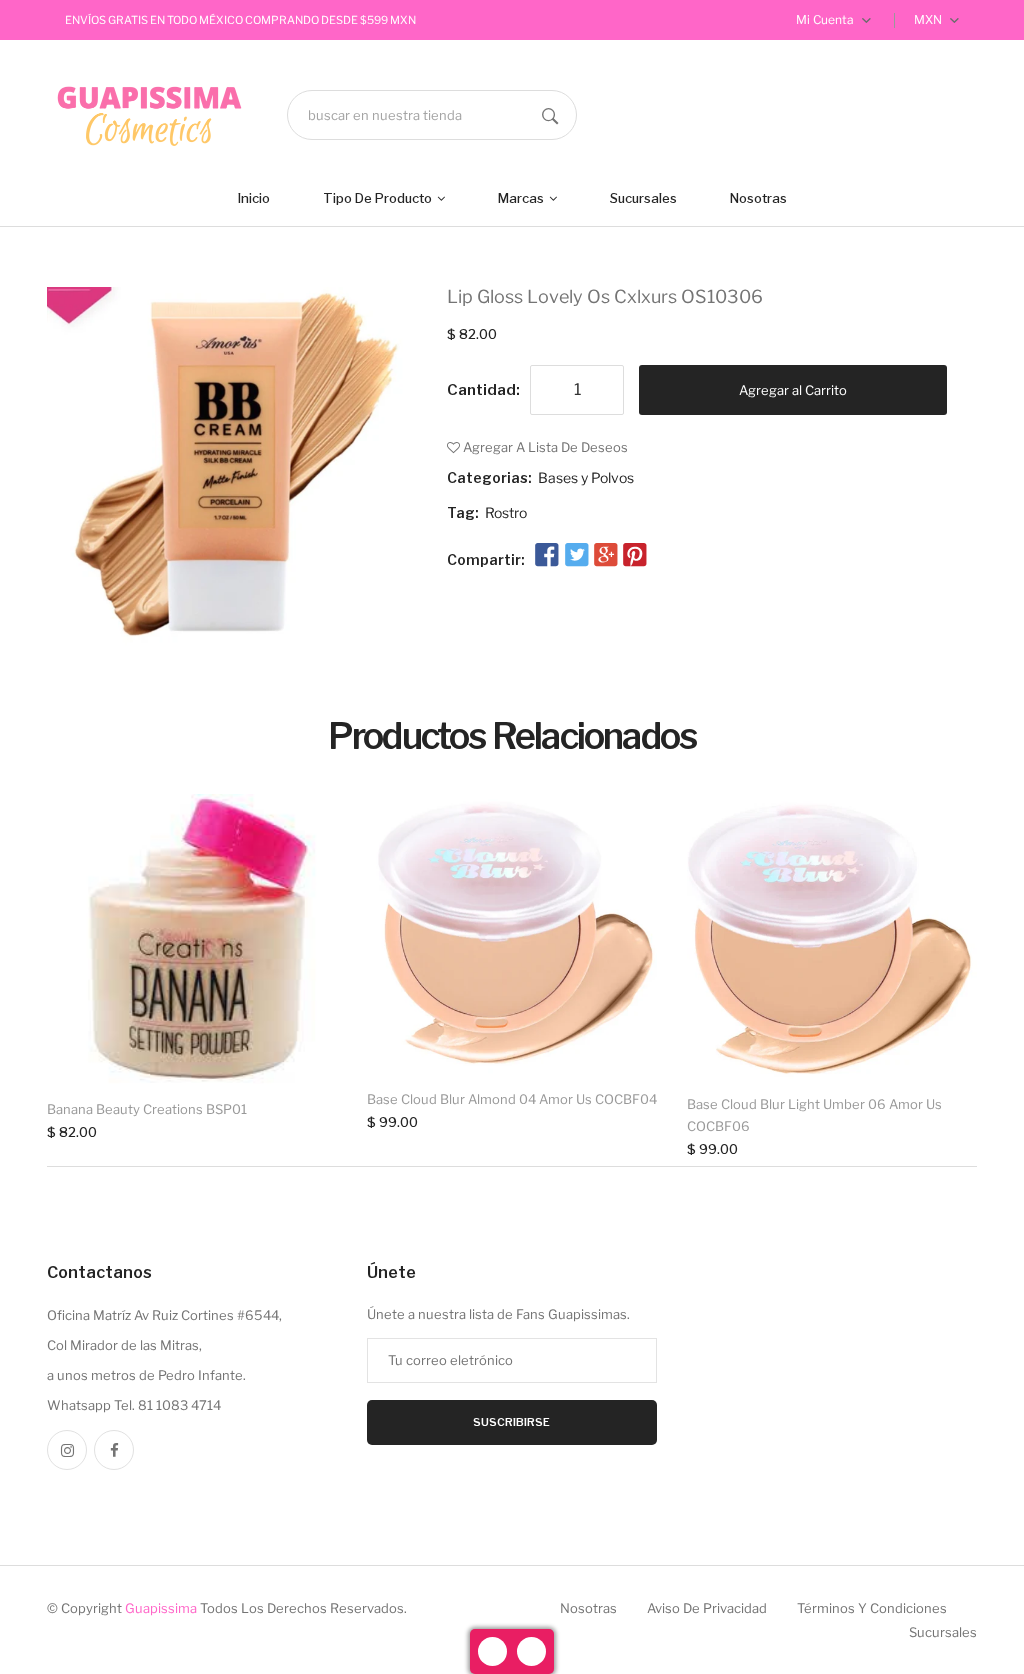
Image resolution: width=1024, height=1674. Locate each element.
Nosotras (758, 198)
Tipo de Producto (379, 198)
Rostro (506, 512)
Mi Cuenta (826, 19)
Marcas (522, 198)
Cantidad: (483, 390)
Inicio (254, 198)
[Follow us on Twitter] (576, 556)
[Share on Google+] (606, 556)
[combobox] (432, 115)
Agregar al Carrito (793, 390)
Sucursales (643, 198)
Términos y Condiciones (872, 1608)
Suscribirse (511, 1422)
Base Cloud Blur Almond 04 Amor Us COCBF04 (512, 1099)
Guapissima (161, 1608)
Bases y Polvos (586, 477)
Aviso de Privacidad (707, 1608)
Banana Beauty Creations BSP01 (147, 1109)
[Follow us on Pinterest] (635, 556)
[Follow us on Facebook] (547, 556)
